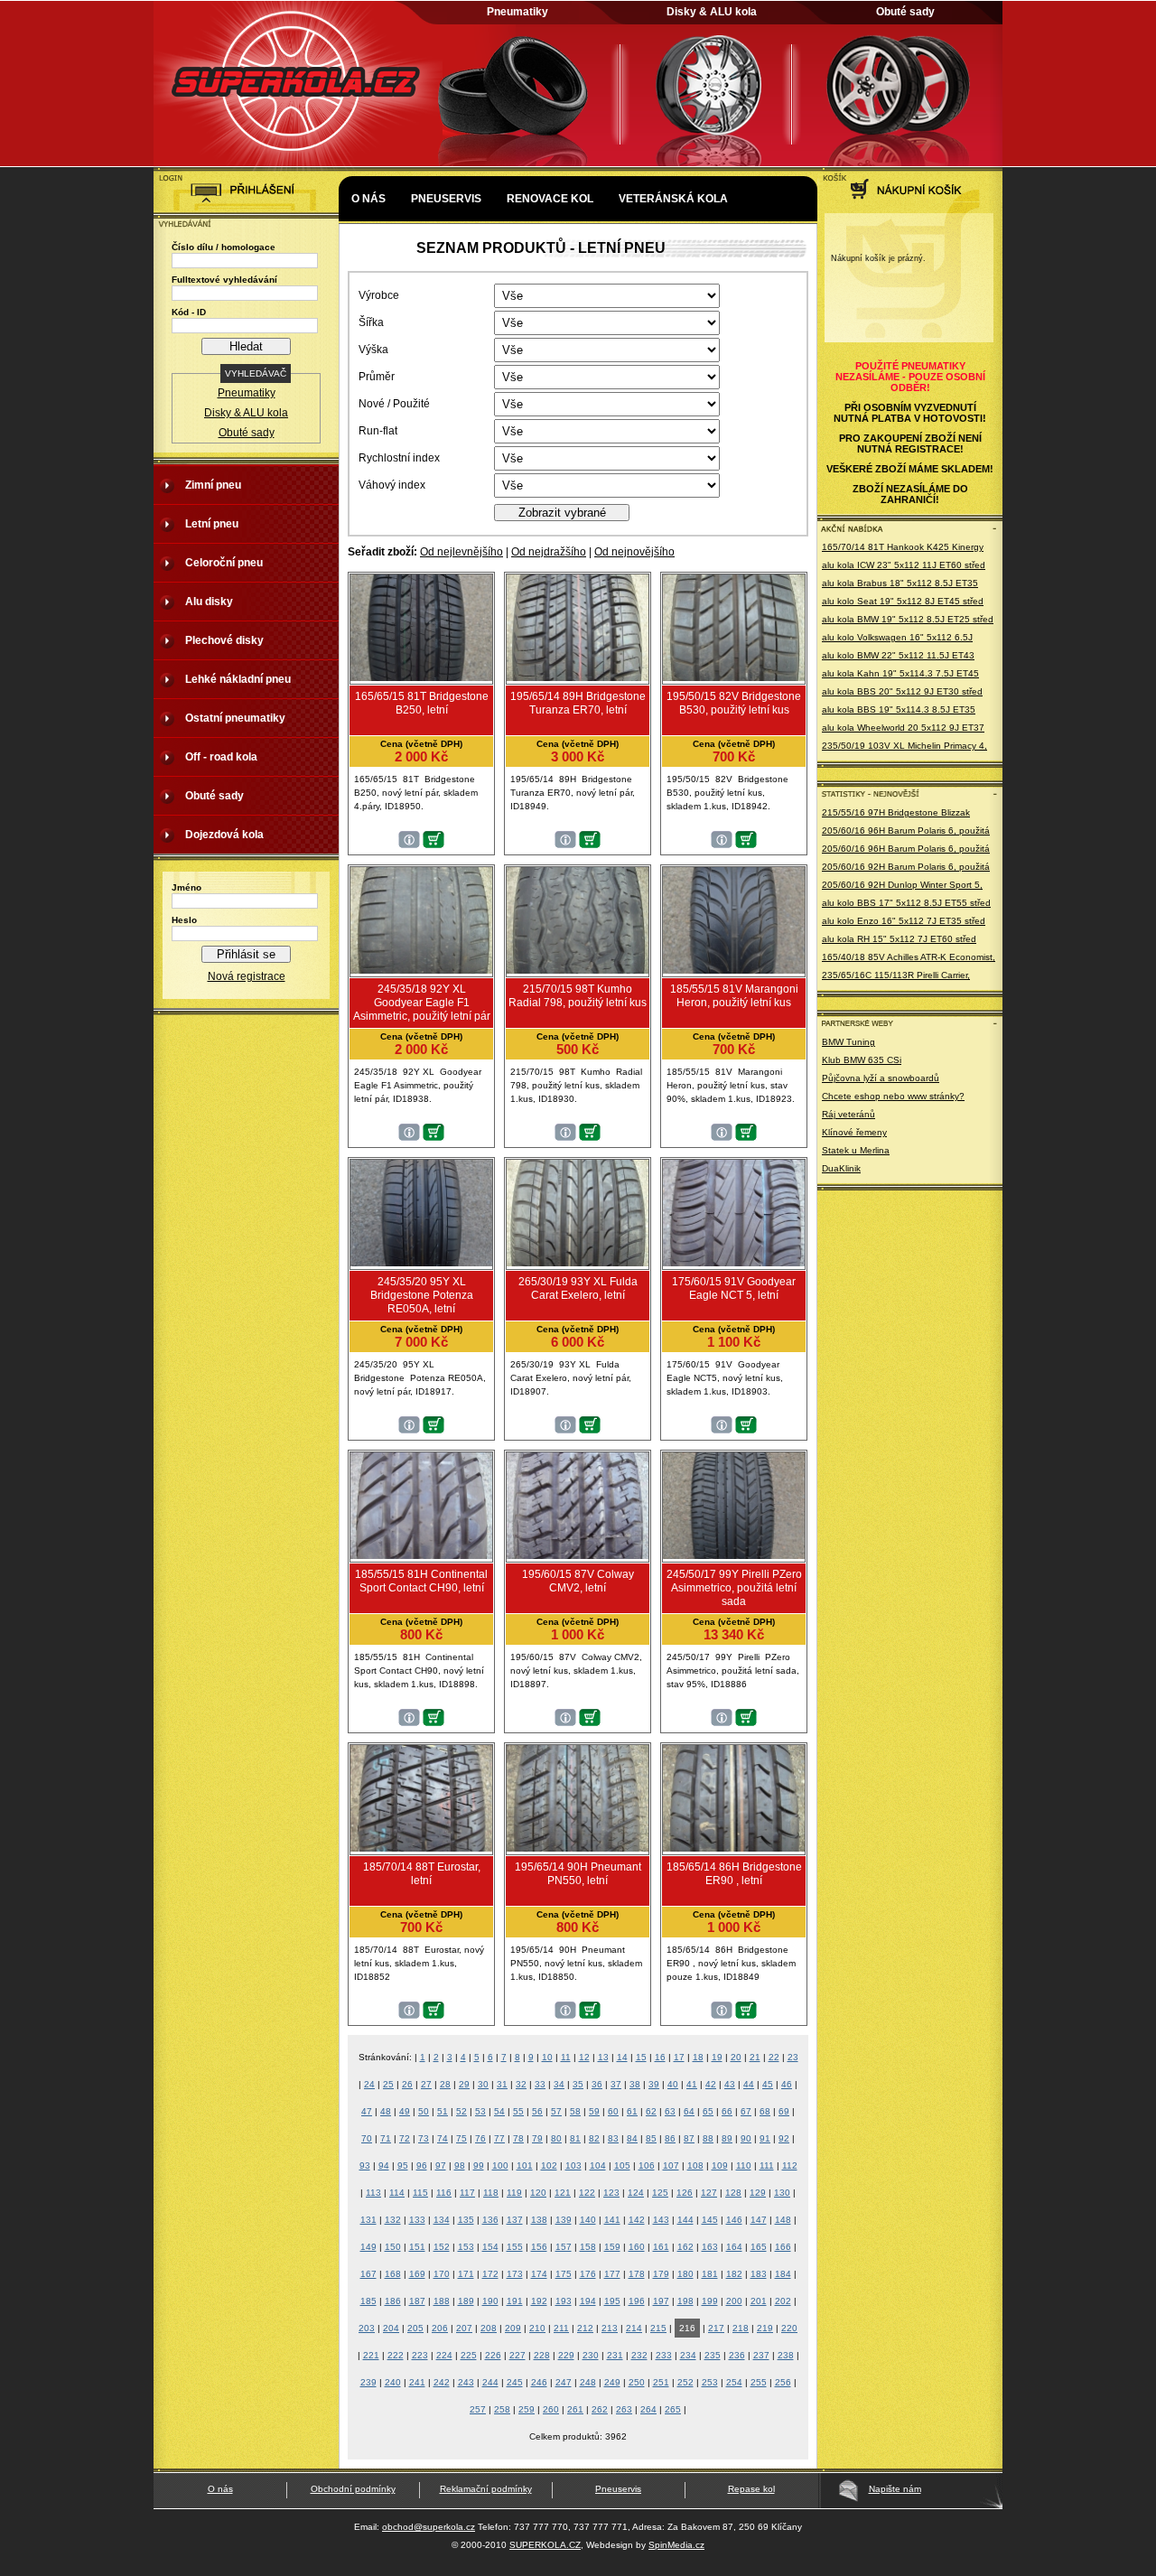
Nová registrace (247, 976)
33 (540, 2084)
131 (368, 2220)
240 (393, 2382)
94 (384, 2165)
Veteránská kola (673, 199)
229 (566, 2355)
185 (368, 2301)
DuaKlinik (841, 1168)
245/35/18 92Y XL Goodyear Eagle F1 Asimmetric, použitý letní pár (422, 1003)
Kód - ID (189, 312)
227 (517, 2355)
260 (551, 2409)
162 (685, 2247)
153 (466, 2247)
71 (386, 2138)
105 (622, 2165)
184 (783, 2274)
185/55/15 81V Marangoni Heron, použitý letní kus (734, 996)
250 (637, 2382)
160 (637, 2247)
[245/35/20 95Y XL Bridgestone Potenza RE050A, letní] (421, 1263)
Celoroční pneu (224, 563)
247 (564, 2382)
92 (784, 2138)
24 (369, 2084)
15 (641, 2057)
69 (784, 2111)
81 (575, 2138)
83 (613, 2138)
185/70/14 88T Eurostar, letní (422, 1874)
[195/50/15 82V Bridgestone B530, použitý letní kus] (734, 677)
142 (637, 2220)
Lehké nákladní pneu (238, 679)
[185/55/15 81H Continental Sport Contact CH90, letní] (421, 1555)
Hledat (246, 346)
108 (695, 2165)
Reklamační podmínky (486, 2489)
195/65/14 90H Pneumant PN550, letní (578, 1874)
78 (518, 2138)
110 (744, 2165)
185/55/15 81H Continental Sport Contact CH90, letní (421, 1581)
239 (368, 2382)
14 (622, 2057)
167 (368, 2274)
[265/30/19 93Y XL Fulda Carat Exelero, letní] (578, 1263)
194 (588, 2301)
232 (639, 2355)
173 (515, 2274)
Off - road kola (221, 757)
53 (480, 2111)
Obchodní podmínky (353, 2489)
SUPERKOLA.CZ (545, 2545)
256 (783, 2382)
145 (710, 2220)
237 (761, 2355)
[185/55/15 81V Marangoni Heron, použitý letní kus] (734, 970)
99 (479, 2165)
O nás (368, 199)
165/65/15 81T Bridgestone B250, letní (422, 703)
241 (417, 2382)
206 (440, 2328)
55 (518, 2111)
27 (426, 2084)
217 (716, 2328)
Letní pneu (212, 524)
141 (612, 2220)
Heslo (184, 920)
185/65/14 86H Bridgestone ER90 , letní (734, 1874)
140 (588, 2220)
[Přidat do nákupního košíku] (433, 845)
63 (670, 2111)
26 (407, 2084)
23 (793, 2057)
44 (749, 2084)
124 (636, 2193)
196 (637, 2301)
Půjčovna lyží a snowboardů (881, 1078)
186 (393, 2301)
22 (774, 2057)
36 (597, 2084)
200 (734, 2301)
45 (768, 2084)
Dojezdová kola (224, 835)
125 (660, 2193)
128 (733, 2193)
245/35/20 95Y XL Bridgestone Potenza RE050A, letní (422, 1295)
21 (755, 2057)
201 (759, 2301)
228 (542, 2355)
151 (417, 2247)
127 (709, 2193)
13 (603, 2057)
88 (708, 2138)
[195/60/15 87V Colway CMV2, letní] (578, 1555)
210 (537, 2328)
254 (734, 2382)
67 (746, 2111)
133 (417, 2220)
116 (444, 2193)
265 (673, 2409)
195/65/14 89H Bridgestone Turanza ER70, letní (578, 703)
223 (420, 2355)
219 (765, 2328)
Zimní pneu (213, 485)
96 (422, 2165)
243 (466, 2382)
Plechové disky (224, 640)
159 (612, 2247)
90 (746, 2138)
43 (730, 2084)
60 (613, 2111)
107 (671, 2165)
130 (782, 2193)
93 (365, 2165)
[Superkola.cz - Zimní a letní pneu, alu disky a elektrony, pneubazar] (298, 168)
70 (367, 2138)
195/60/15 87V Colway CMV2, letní (578, 1581)
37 (616, 2084)
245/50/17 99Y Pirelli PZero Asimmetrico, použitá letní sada (734, 1588)
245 (515, 2382)
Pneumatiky (517, 12)
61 (632, 2111)
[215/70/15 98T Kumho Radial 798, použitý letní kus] (578, 970)
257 (478, 2409)
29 (464, 2084)
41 (692, 2084)
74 (443, 2138)
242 (442, 2382)
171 (466, 2274)
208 (489, 2328)
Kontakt (378, 253)
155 (515, 2247)
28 (445, 2084)
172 (490, 2274)
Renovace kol (550, 199)
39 (654, 2084)
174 (539, 2274)
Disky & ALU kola (712, 12)
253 (710, 2382)
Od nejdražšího (549, 552)
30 (483, 2084)
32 (521, 2084)
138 (539, 2220)
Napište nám (895, 2489)
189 (466, 2301)
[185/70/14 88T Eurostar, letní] (421, 1848)
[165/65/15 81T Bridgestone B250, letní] (421, 677)
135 (466, 2220)
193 (564, 2301)
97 (441, 2165)
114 (397, 2193)
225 (469, 2355)
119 (514, 2193)
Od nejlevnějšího (461, 552)
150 (393, 2247)
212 (585, 2328)
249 (612, 2382)
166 (783, 2247)
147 (759, 2220)
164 (734, 2247)
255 (759, 2382)
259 (527, 2409)
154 (490, 2247)
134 (442, 2220)
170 (442, 2274)
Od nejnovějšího (634, 552)
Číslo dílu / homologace (224, 247)
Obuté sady (905, 12)
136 (490, 2220)
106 (647, 2165)
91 (765, 2138)
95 (403, 2165)
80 (556, 2138)
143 (661, 2220)
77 (499, 2138)
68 (765, 2111)
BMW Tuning (848, 1042)
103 (573, 2165)
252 (685, 2382)
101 (525, 2165)
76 (480, 2138)
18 (698, 2057)
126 (685, 2193)
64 (689, 2111)
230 (591, 2355)
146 (734, 2220)
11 (566, 2057)
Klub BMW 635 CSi (862, 1060)
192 (539, 2301)
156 (539, 2247)
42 (711, 2084)
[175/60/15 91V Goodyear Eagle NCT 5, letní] (734, 1263)
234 (688, 2355)
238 (786, 2355)
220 (789, 2328)
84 (632, 2138)
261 (575, 2409)
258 (502, 2409)
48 (386, 2111)
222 (396, 2355)
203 (367, 2328)
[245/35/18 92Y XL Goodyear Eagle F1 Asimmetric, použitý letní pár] (421, 970)
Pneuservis (446, 199)
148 (783, 2220)
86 (670, 2138)
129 (758, 2193)
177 (612, 2274)
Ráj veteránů (848, 1114)
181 (710, 2274)
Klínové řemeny (854, 1132)
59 (594, 2111)
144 (685, 2220)
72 (405, 2138)
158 (588, 2247)
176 (588, 2274)
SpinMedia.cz (676, 2545)
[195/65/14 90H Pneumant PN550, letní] (578, 1848)
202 (783, 2301)
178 (637, 2274)
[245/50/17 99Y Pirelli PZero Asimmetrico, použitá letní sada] (734, 1555)
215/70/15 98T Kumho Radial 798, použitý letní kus (578, 996)
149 (368, 2247)
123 (611, 2193)
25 (388, 2084)
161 (661, 2247)
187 (417, 2301)
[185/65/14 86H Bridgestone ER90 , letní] (734, 1848)
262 (600, 2409)
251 (661, 2382)
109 (720, 2165)
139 (564, 2220)
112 (790, 2165)
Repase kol (751, 2489)
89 (727, 2138)
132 (393, 2220)
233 (664, 2355)
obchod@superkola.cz (429, 2527)
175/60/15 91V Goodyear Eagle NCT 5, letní (734, 1288)
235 (713, 2355)
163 (710, 2247)
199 (710, 2301)
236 (737, 2355)
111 (767, 2165)
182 (734, 2274)
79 (537, 2138)
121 (563, 2193)
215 (658, 2328)
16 (660, 2057)
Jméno (186, 887)
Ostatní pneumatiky (235, 718)
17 (679, 2057)
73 (424, 2138)
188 (442, 2301)
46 (787, 2084)
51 (443, 2111)
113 (373, 2193)
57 (556, 2111)
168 (393, 2274)
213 (610, 2328)
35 (578, 2084)
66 (727, 2111)
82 (594, 2138)
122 (587, 2193)
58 (575, 2111)
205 (415, 2328)
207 (464, 2328)
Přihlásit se (246, 954)
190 (490, 2301)
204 (391, 2328)
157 (564, 2247)
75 (461, 2138)
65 (708, 2111)
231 (615, 2355)
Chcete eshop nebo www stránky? (893, 1096)
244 (490, 2382)
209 (513, 2328)
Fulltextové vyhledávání (224, 280)
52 (461, 2111)
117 (467, 2193)
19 (717, 2057)
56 (537, 2111)
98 (460, 2165)
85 (651, 2138)
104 (598, 2165)
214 (634, 2328)
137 (515, 2220)
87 (689, 2138)
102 (549, 2165)
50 (424, 2111)
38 (635, 2084)
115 (420, 2193)
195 (612, 2301)
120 (538, 2193)
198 (685, 2301)
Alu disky (209, 602)
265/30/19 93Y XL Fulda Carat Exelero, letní (578, 1288)
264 (648, 2409)
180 (685, 2274)
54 (499, 2111)
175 (564, 2274)
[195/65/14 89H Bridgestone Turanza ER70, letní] (578, 677)
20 (736, 2057)
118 (491, 2193)
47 (367, 2111)
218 (741, 2328)
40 (673, 2084)
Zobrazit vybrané (562, 513)
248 (588, 2382)
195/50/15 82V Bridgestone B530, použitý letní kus (734, 703)
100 (500, 2165)
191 (515, 2301)
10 (547, 2057)
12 (584, 2057)
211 (561, 2328)
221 (371, 2355)
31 (502, 2084)
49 (405, 2111)
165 (759, 2247)
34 (559, 2084)
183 (759, 2274)
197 (661, 2301)
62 (651, 2111)
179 (661, 2274)
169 (417, 2274)
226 (493, 2355)
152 (442, 2247)
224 (444, 2355)
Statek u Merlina (856, 1150)
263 (624, 2409)
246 (539, 2382)
